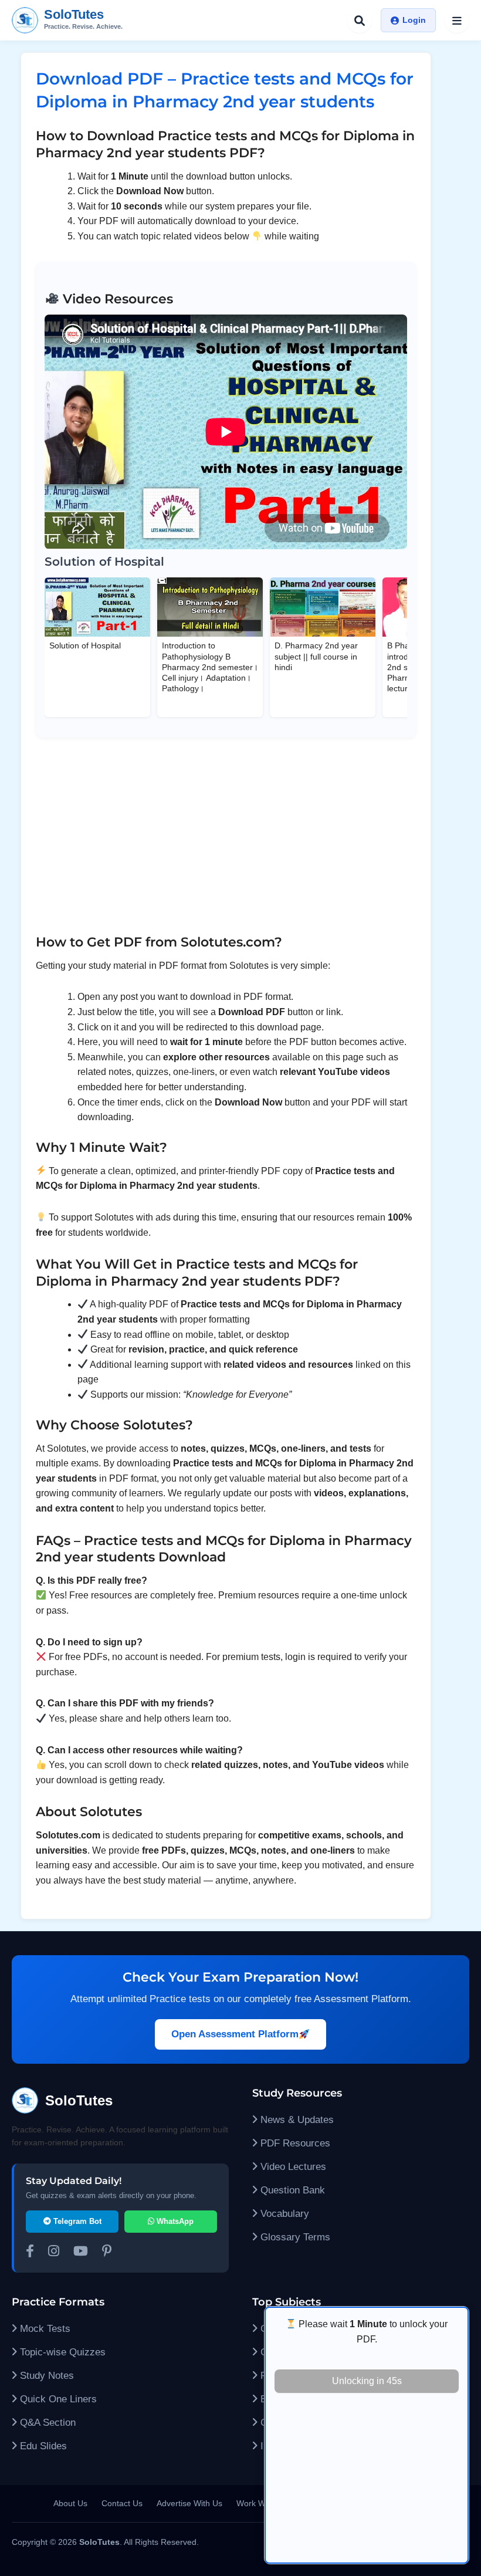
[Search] (360, 21)
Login (414, 20)
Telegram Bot (76, 2221)
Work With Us (262, 2503)
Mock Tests (44, 2329)
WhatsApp (174, 2221)
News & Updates (296, 2120)
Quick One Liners (57, 2399)
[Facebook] (30, 2253)
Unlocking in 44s (367, 2381)
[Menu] (457, 21)
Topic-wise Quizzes (61, 2352)
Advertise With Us (189, 2503)
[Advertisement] (367, 2480)
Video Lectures (292, 2167)
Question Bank (291, 2190)
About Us (70, 2503)
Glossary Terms (294, 2237)
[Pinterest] (107, 2253)
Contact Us (122, 2503)
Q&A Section (46, 2423)
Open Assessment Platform (235, 2034)
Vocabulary (283, 2214)
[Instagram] (54, 2253)
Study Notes (45, 2376)
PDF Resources (294, 2143)
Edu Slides (42, 2446)
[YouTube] (81, 2253)
